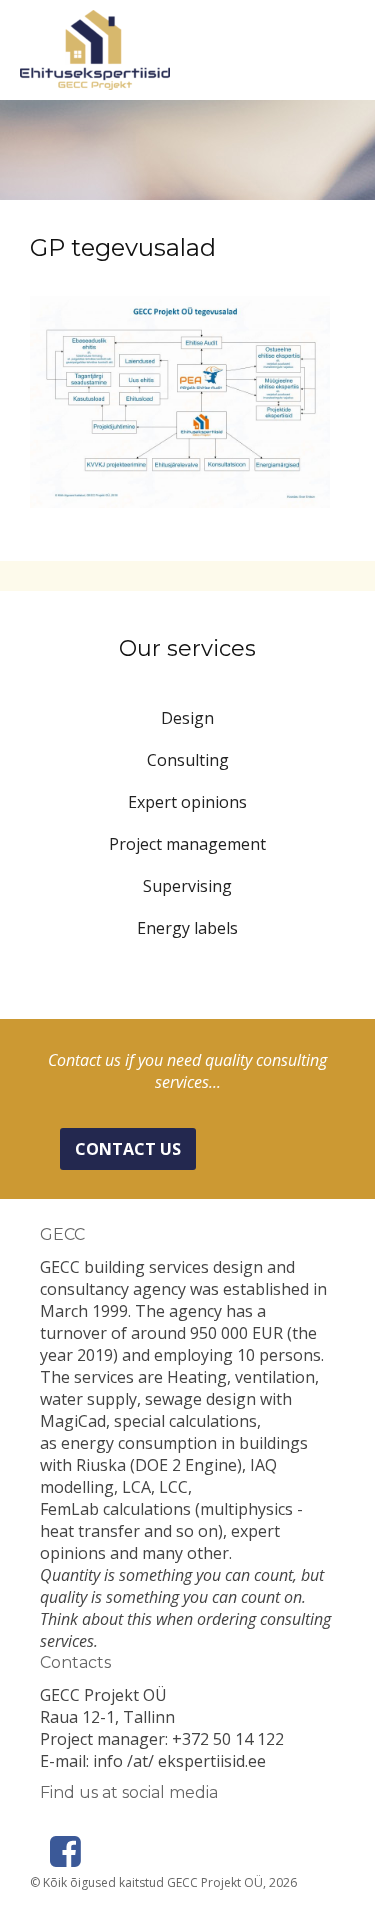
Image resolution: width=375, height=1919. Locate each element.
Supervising (187, 886)
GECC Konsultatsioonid (95, 50)
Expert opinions (187, 802)
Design (187, 718)
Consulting (188, 760)
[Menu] (344, 55)
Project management (187, 844)
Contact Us (128, 1149)
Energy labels (187, 928)
